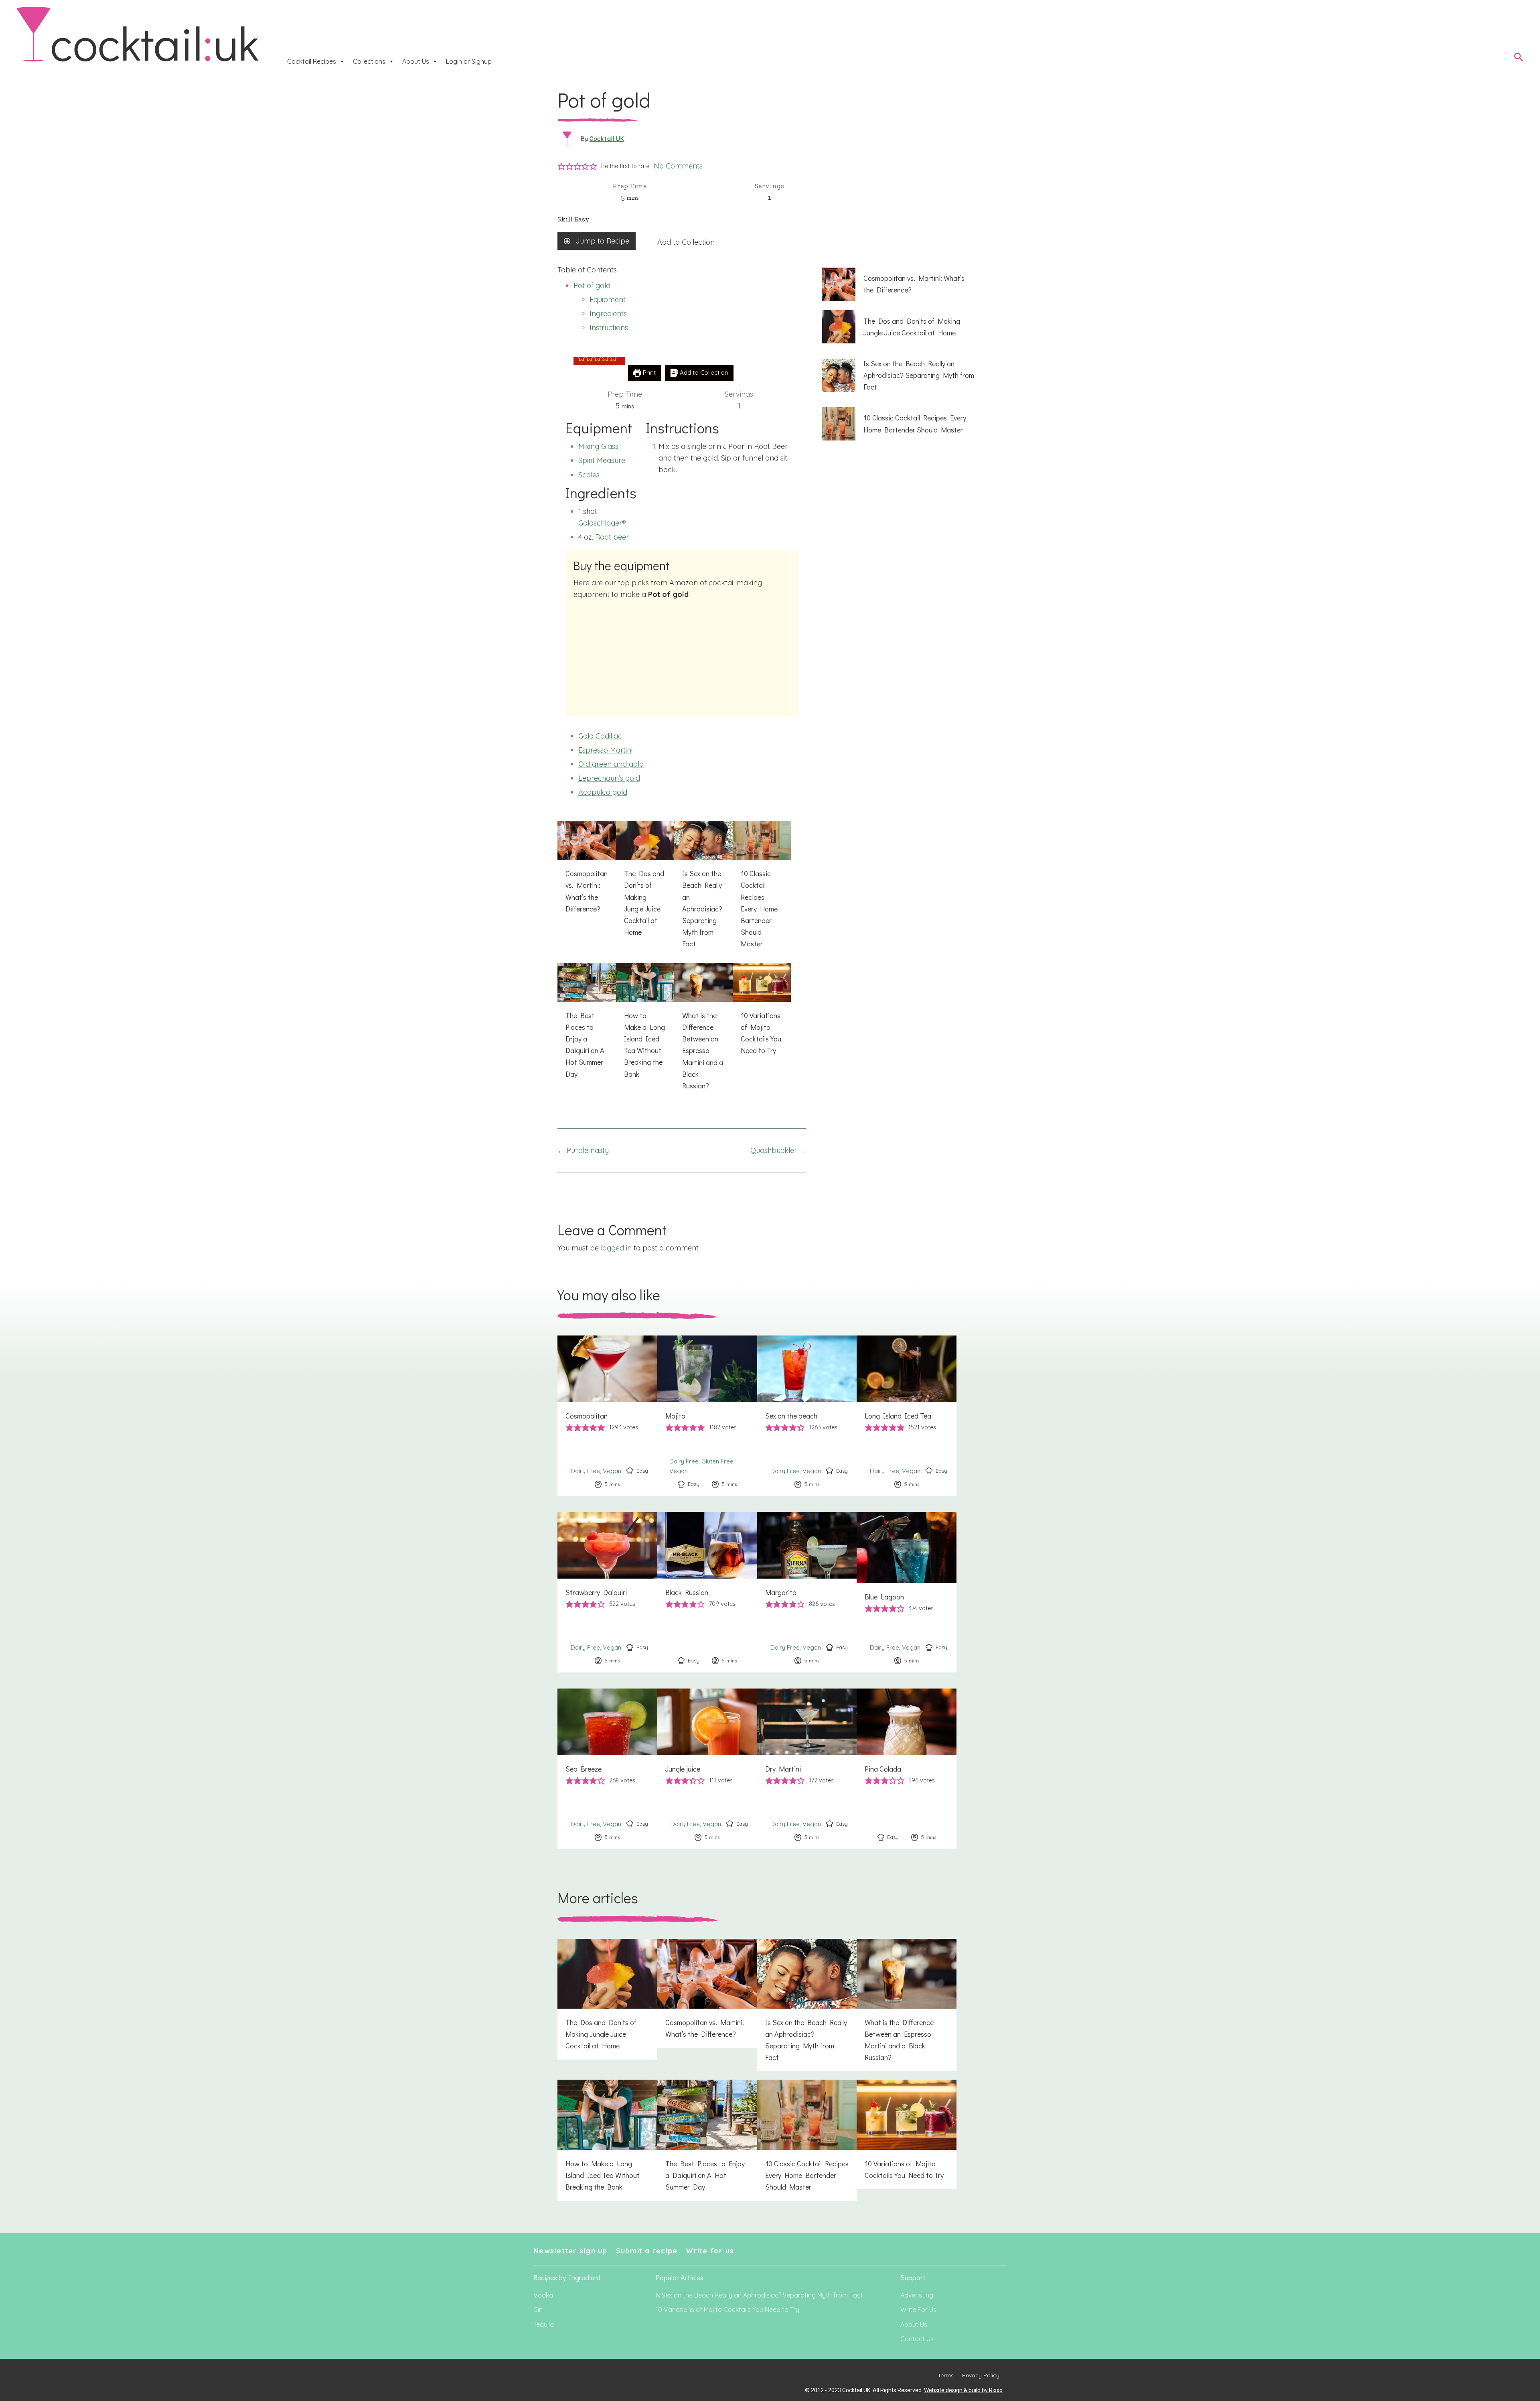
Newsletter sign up (570, 2251)
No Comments (678, 166)
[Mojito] (707, 1416)
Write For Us (918, 2310)
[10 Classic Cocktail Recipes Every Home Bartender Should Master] (762, 889)
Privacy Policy (981, 2375)
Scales (589, 475)
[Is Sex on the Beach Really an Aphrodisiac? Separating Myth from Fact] (703, 889)
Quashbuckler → (778, 1150)
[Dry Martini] (807, 1769)
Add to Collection (686, 242)
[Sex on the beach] (807, 1416)
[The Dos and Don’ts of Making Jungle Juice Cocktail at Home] (645, 883)
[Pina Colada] (907, 1769)
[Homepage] (138, 35)
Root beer (612, 537)
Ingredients (608, 314)
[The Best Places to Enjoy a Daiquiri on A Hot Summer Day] (587, 1025)
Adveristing (917, 2295)
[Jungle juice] (707, 1769)
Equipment (608, 299)
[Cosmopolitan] (607, 1416)
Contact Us (917, 2339)
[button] (561, 166)
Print (648, 372)
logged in (616, 1248)
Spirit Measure (602, 460)
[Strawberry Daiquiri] (607, 1592)
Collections (369, 61)
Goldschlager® (602, 523)
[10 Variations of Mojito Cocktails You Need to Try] (762, 1014)
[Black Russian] (707, 1592)
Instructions (609, 328)
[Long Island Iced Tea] (907, 1416)
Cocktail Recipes (312, 61)
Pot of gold (592, 285)
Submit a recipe (647, 2251)
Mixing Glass (598, 446)
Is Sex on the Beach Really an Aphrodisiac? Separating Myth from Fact (759, 2295)
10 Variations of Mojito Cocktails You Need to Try (727, 2310)
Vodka (543, 2295)
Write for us (710, 2251)
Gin (538, 2310)
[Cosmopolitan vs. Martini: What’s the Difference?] (587, 872)
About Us (416, 61)
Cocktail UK (607, 138)
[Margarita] (807, 1592)
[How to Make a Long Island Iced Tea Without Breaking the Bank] (645, 1025)
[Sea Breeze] (607, 1769)
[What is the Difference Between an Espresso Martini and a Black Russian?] (703, 1031)
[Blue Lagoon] (907, 1592)
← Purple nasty (583, 1150)
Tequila (544, 2324)
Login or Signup (469, 61)
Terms (946, 2375)
